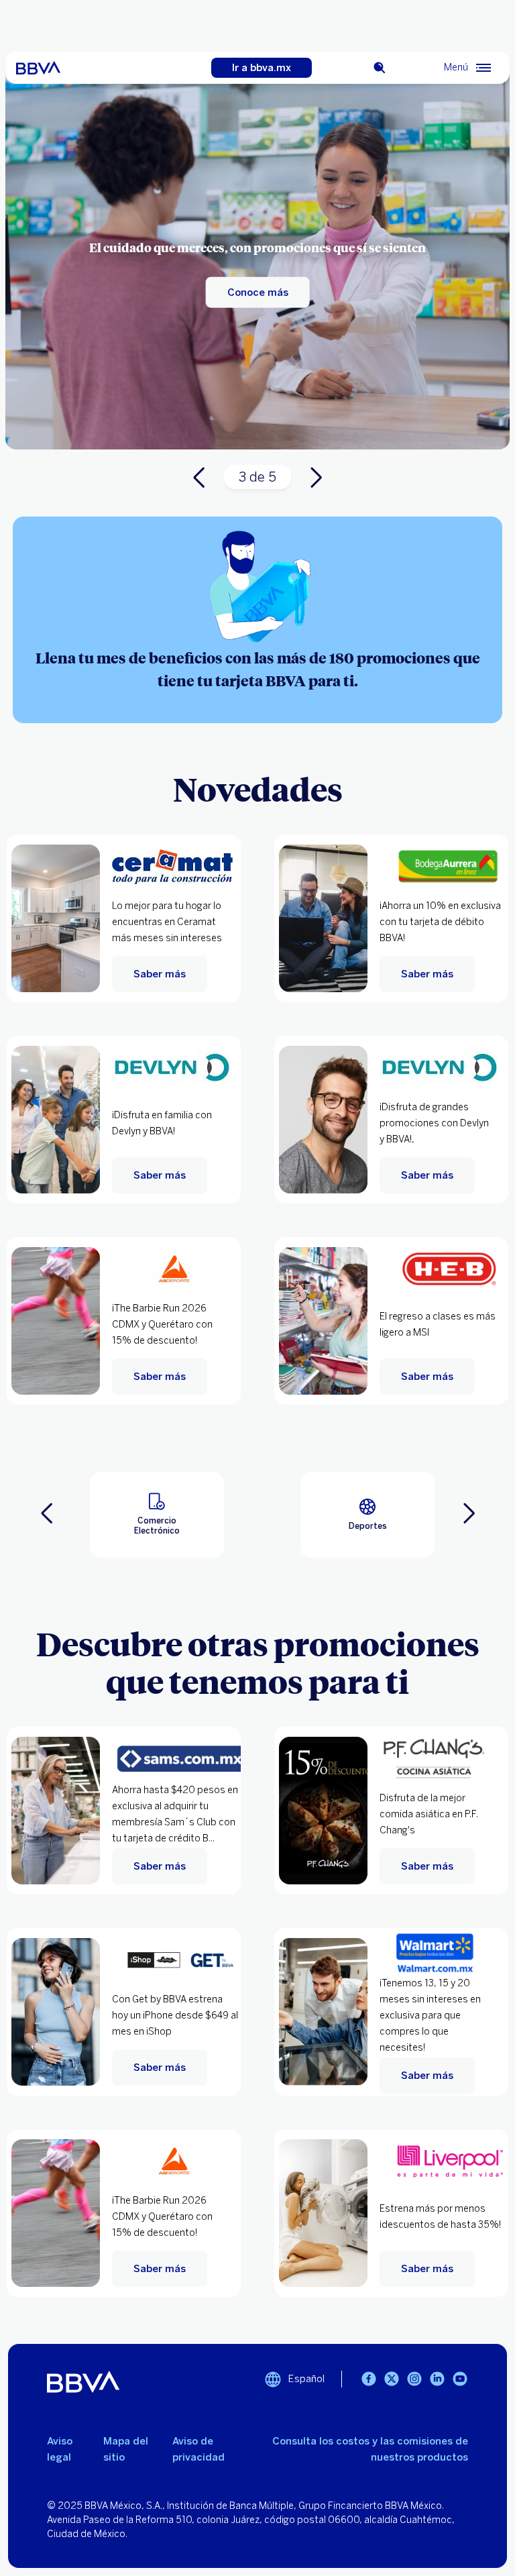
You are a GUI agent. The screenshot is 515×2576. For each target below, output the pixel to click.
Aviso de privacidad (198, 2449)
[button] (157, 1515)
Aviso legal (60, 2449)
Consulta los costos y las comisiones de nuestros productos (370, 2449)
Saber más (160, 974)
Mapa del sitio (126, 2449)
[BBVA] (38, 68)
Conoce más (258, 292)
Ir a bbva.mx (262, 68)
